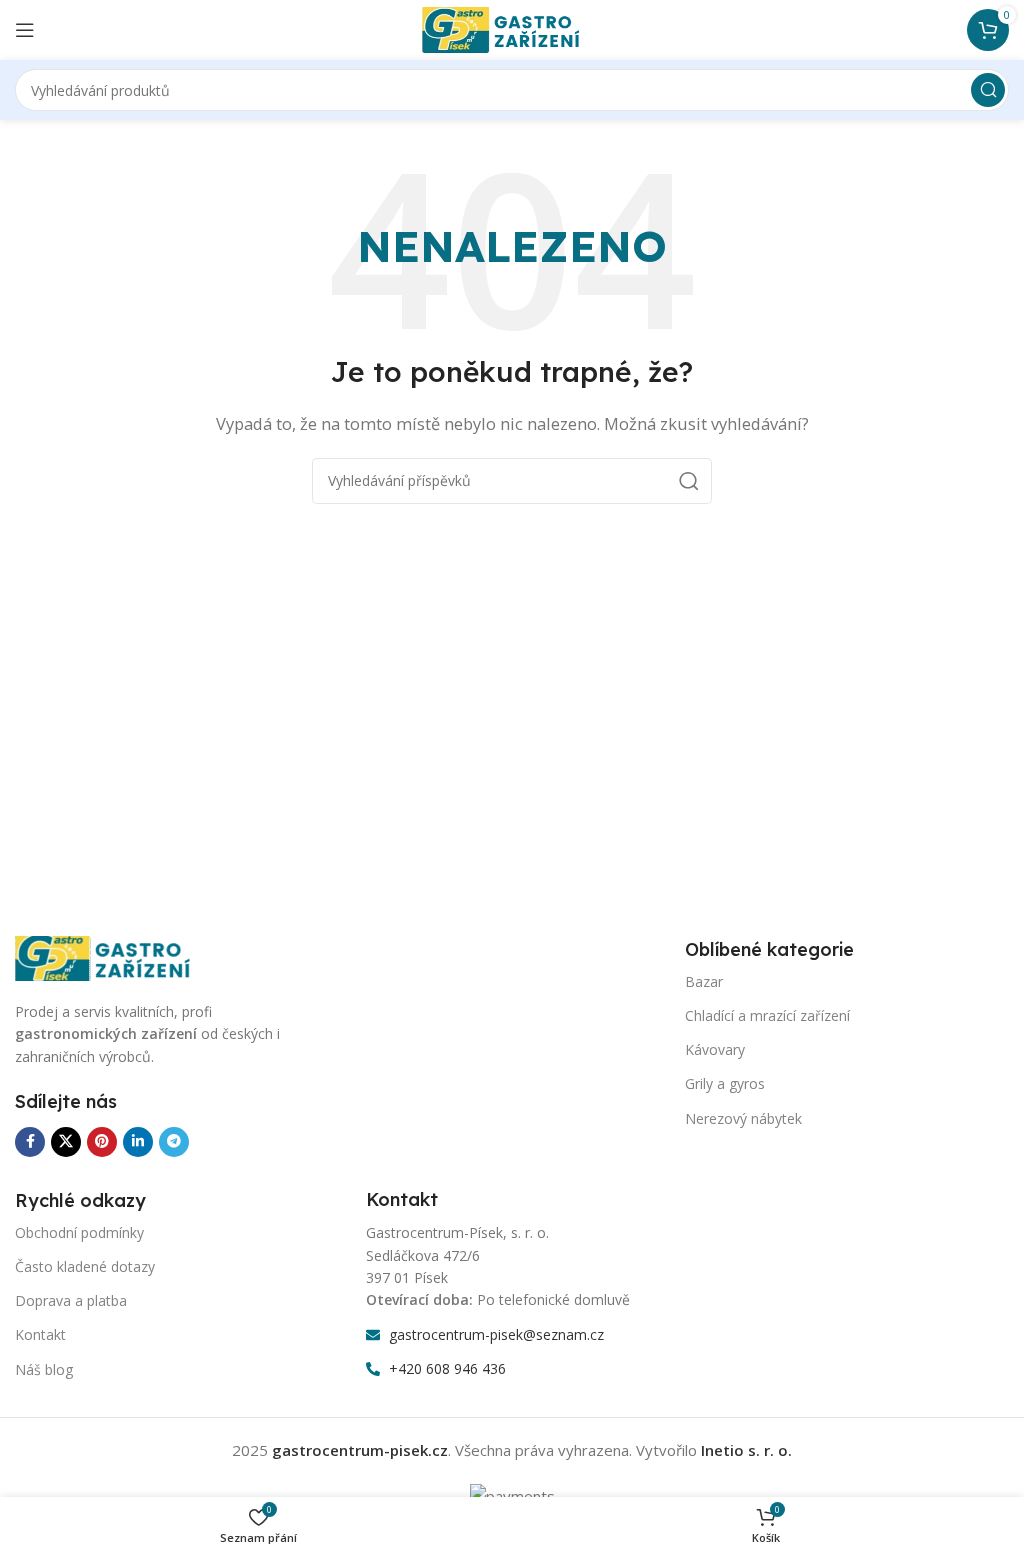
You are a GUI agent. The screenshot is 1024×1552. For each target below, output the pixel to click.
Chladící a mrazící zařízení (767, 1015)
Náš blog (44, 1369)
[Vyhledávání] (988, 90)
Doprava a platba (71, 1300)
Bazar (704, 981)
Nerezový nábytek (743, 1118)
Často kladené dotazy (85, 1266)
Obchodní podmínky (79, 1232)
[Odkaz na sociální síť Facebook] (30, 1142)
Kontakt (40, 1334)
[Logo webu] (512, 28)
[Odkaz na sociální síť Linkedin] (138, 1142)
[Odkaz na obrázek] (115, 957)
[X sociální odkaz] (66, 1142)
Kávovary (715, 1049)
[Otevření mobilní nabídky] (25, 30)
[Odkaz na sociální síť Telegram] (174, 1142)
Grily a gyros (725, 1083)
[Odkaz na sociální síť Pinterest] (102, 1142)
